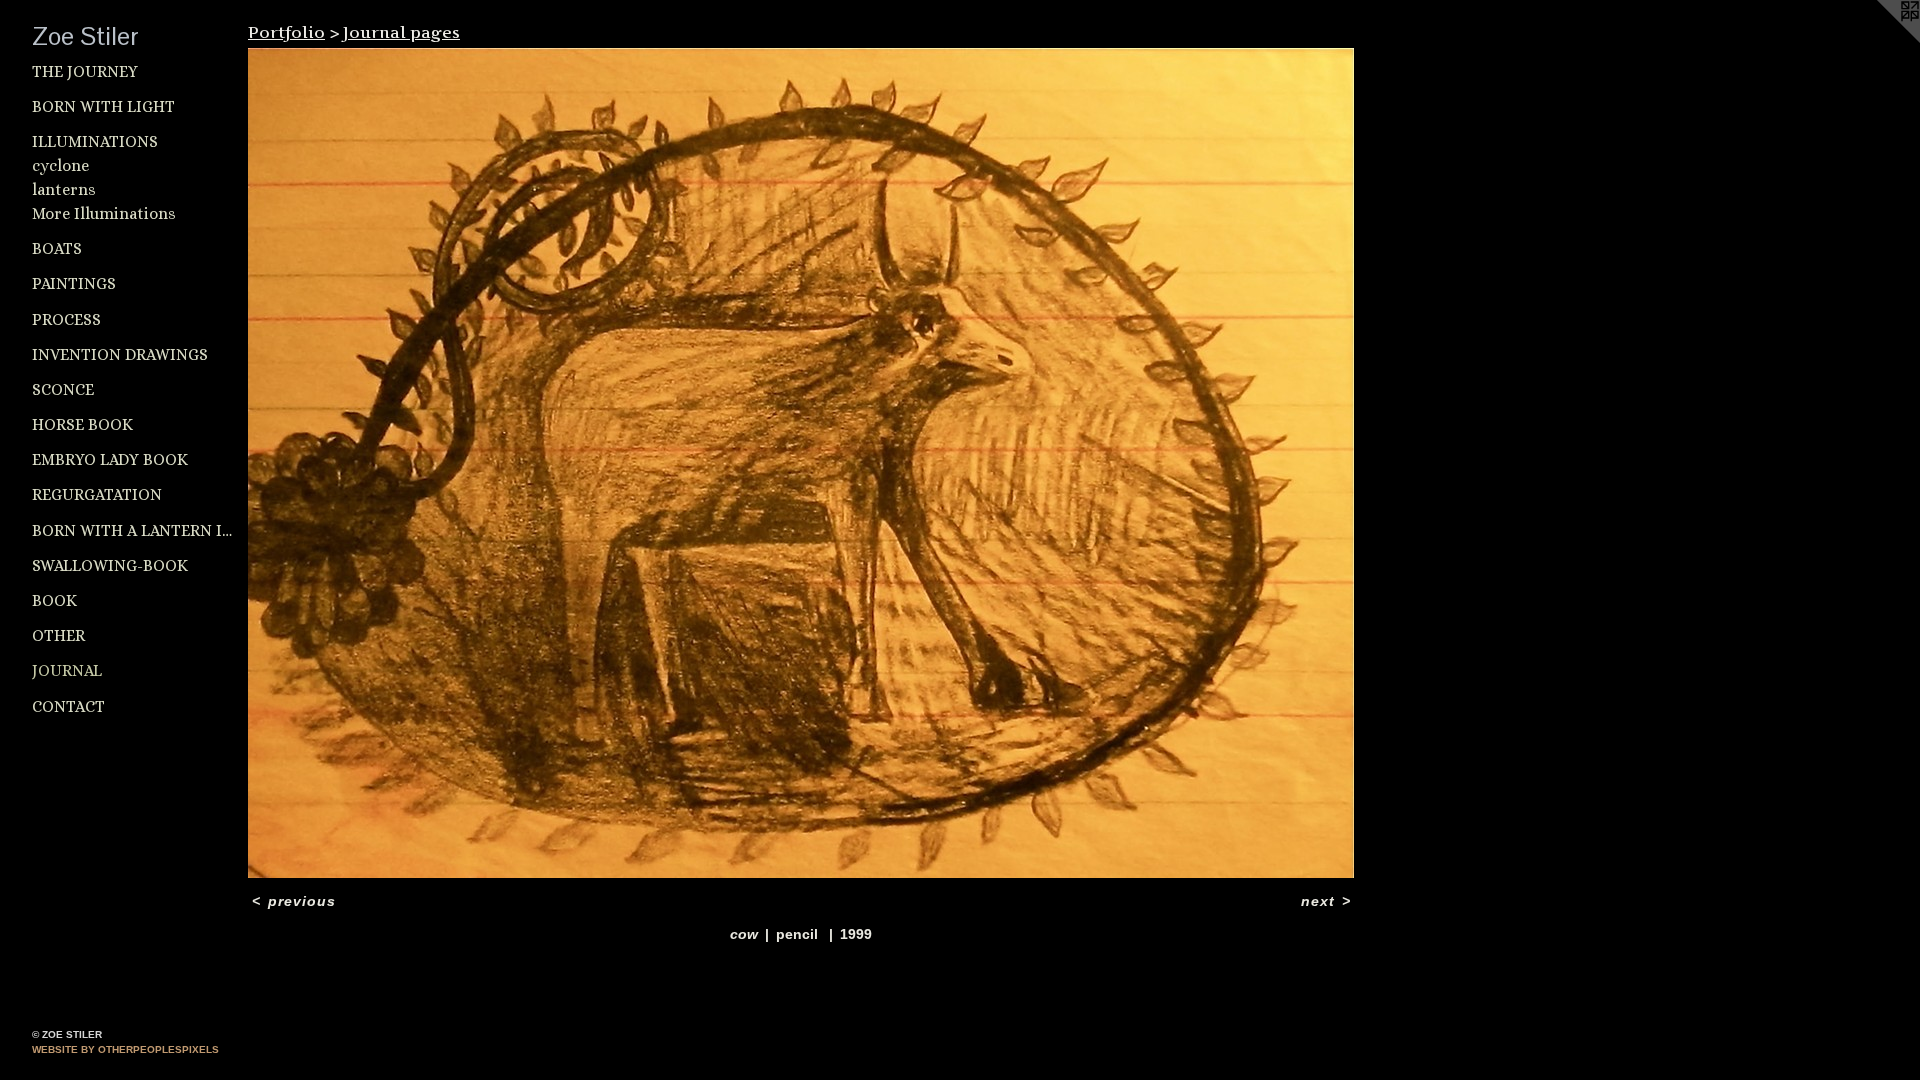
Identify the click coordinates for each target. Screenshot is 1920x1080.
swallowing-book (110, 565)
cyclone (60, 165)
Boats (57, 248)
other (58, 635)
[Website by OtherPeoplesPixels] (1880, 40)
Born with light (103, 106)
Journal (67, 670)
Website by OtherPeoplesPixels (125, 1049)
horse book (82, 424)
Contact (68, 706)
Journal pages (401, 32)
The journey (85, 71)
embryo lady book (110, 459)
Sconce (63, 389)
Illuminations (95, 141)
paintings (74, 283)
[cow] (801, 463)
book (54, 600)
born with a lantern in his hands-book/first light (132, 530)
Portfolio (286, 32)
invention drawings (120, 354)
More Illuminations (104, 213)
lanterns (64, 189)
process (66, 319)
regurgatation (97, 494)
